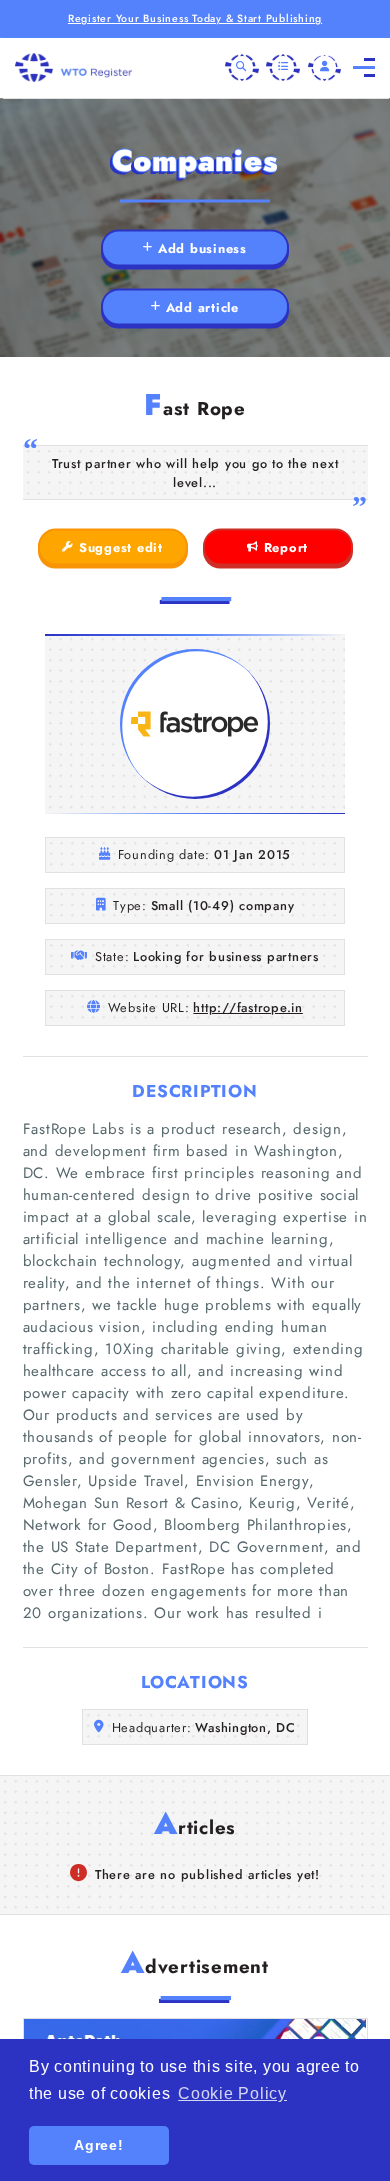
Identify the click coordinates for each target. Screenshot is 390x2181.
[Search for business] (242, 68)
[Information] (283, 68)
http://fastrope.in (248, 1007)
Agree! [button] (99, 2145)
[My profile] (325, 68)
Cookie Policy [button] (232, 2093)
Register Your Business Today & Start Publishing (195, 18)
